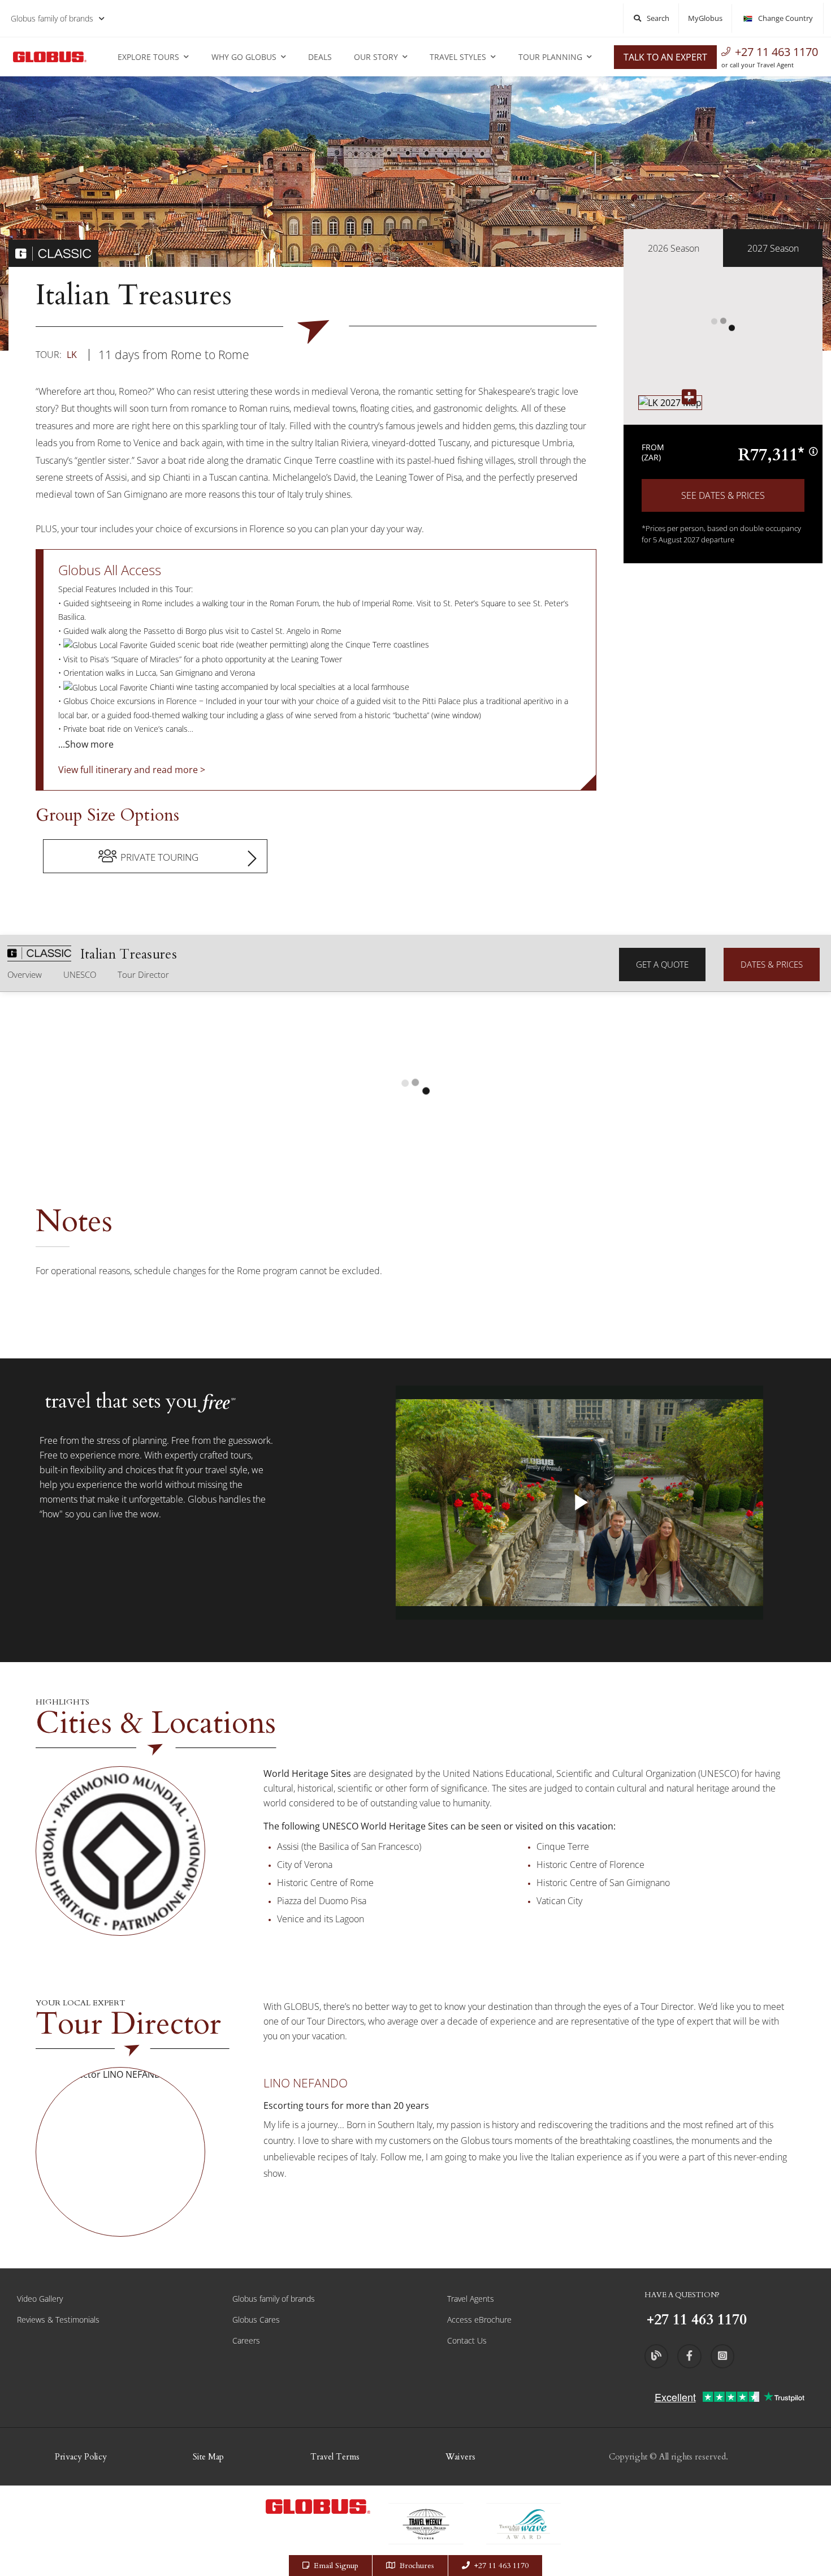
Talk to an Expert (665, 57)
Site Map (208, 2457)
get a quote (662, 964)
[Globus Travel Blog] (656, 2356)
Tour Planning (550, 57)
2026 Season (674, 248)
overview (25, 974)
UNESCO (80, 974)
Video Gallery (40, 2299)
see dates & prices (723, 495)
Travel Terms (335, 2457)
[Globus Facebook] (689, 2356)
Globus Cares (256, 2320)
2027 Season (773, 248)
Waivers (460, 2457)
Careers (246, 2340)
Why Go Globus (244, 57)
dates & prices (772, 964)
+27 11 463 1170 (776, 52)
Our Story (376, 57)
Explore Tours (148, 57)
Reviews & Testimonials (58, 2320)
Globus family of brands (52, 18)
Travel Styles (458, 57)
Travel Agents (471, 2299)
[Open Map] (670, 402)
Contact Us (467, 2340)
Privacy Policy (81, 2457)
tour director (143, 974)
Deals (320, 57)
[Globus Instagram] (722, 2356)
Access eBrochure (479, 2320)
